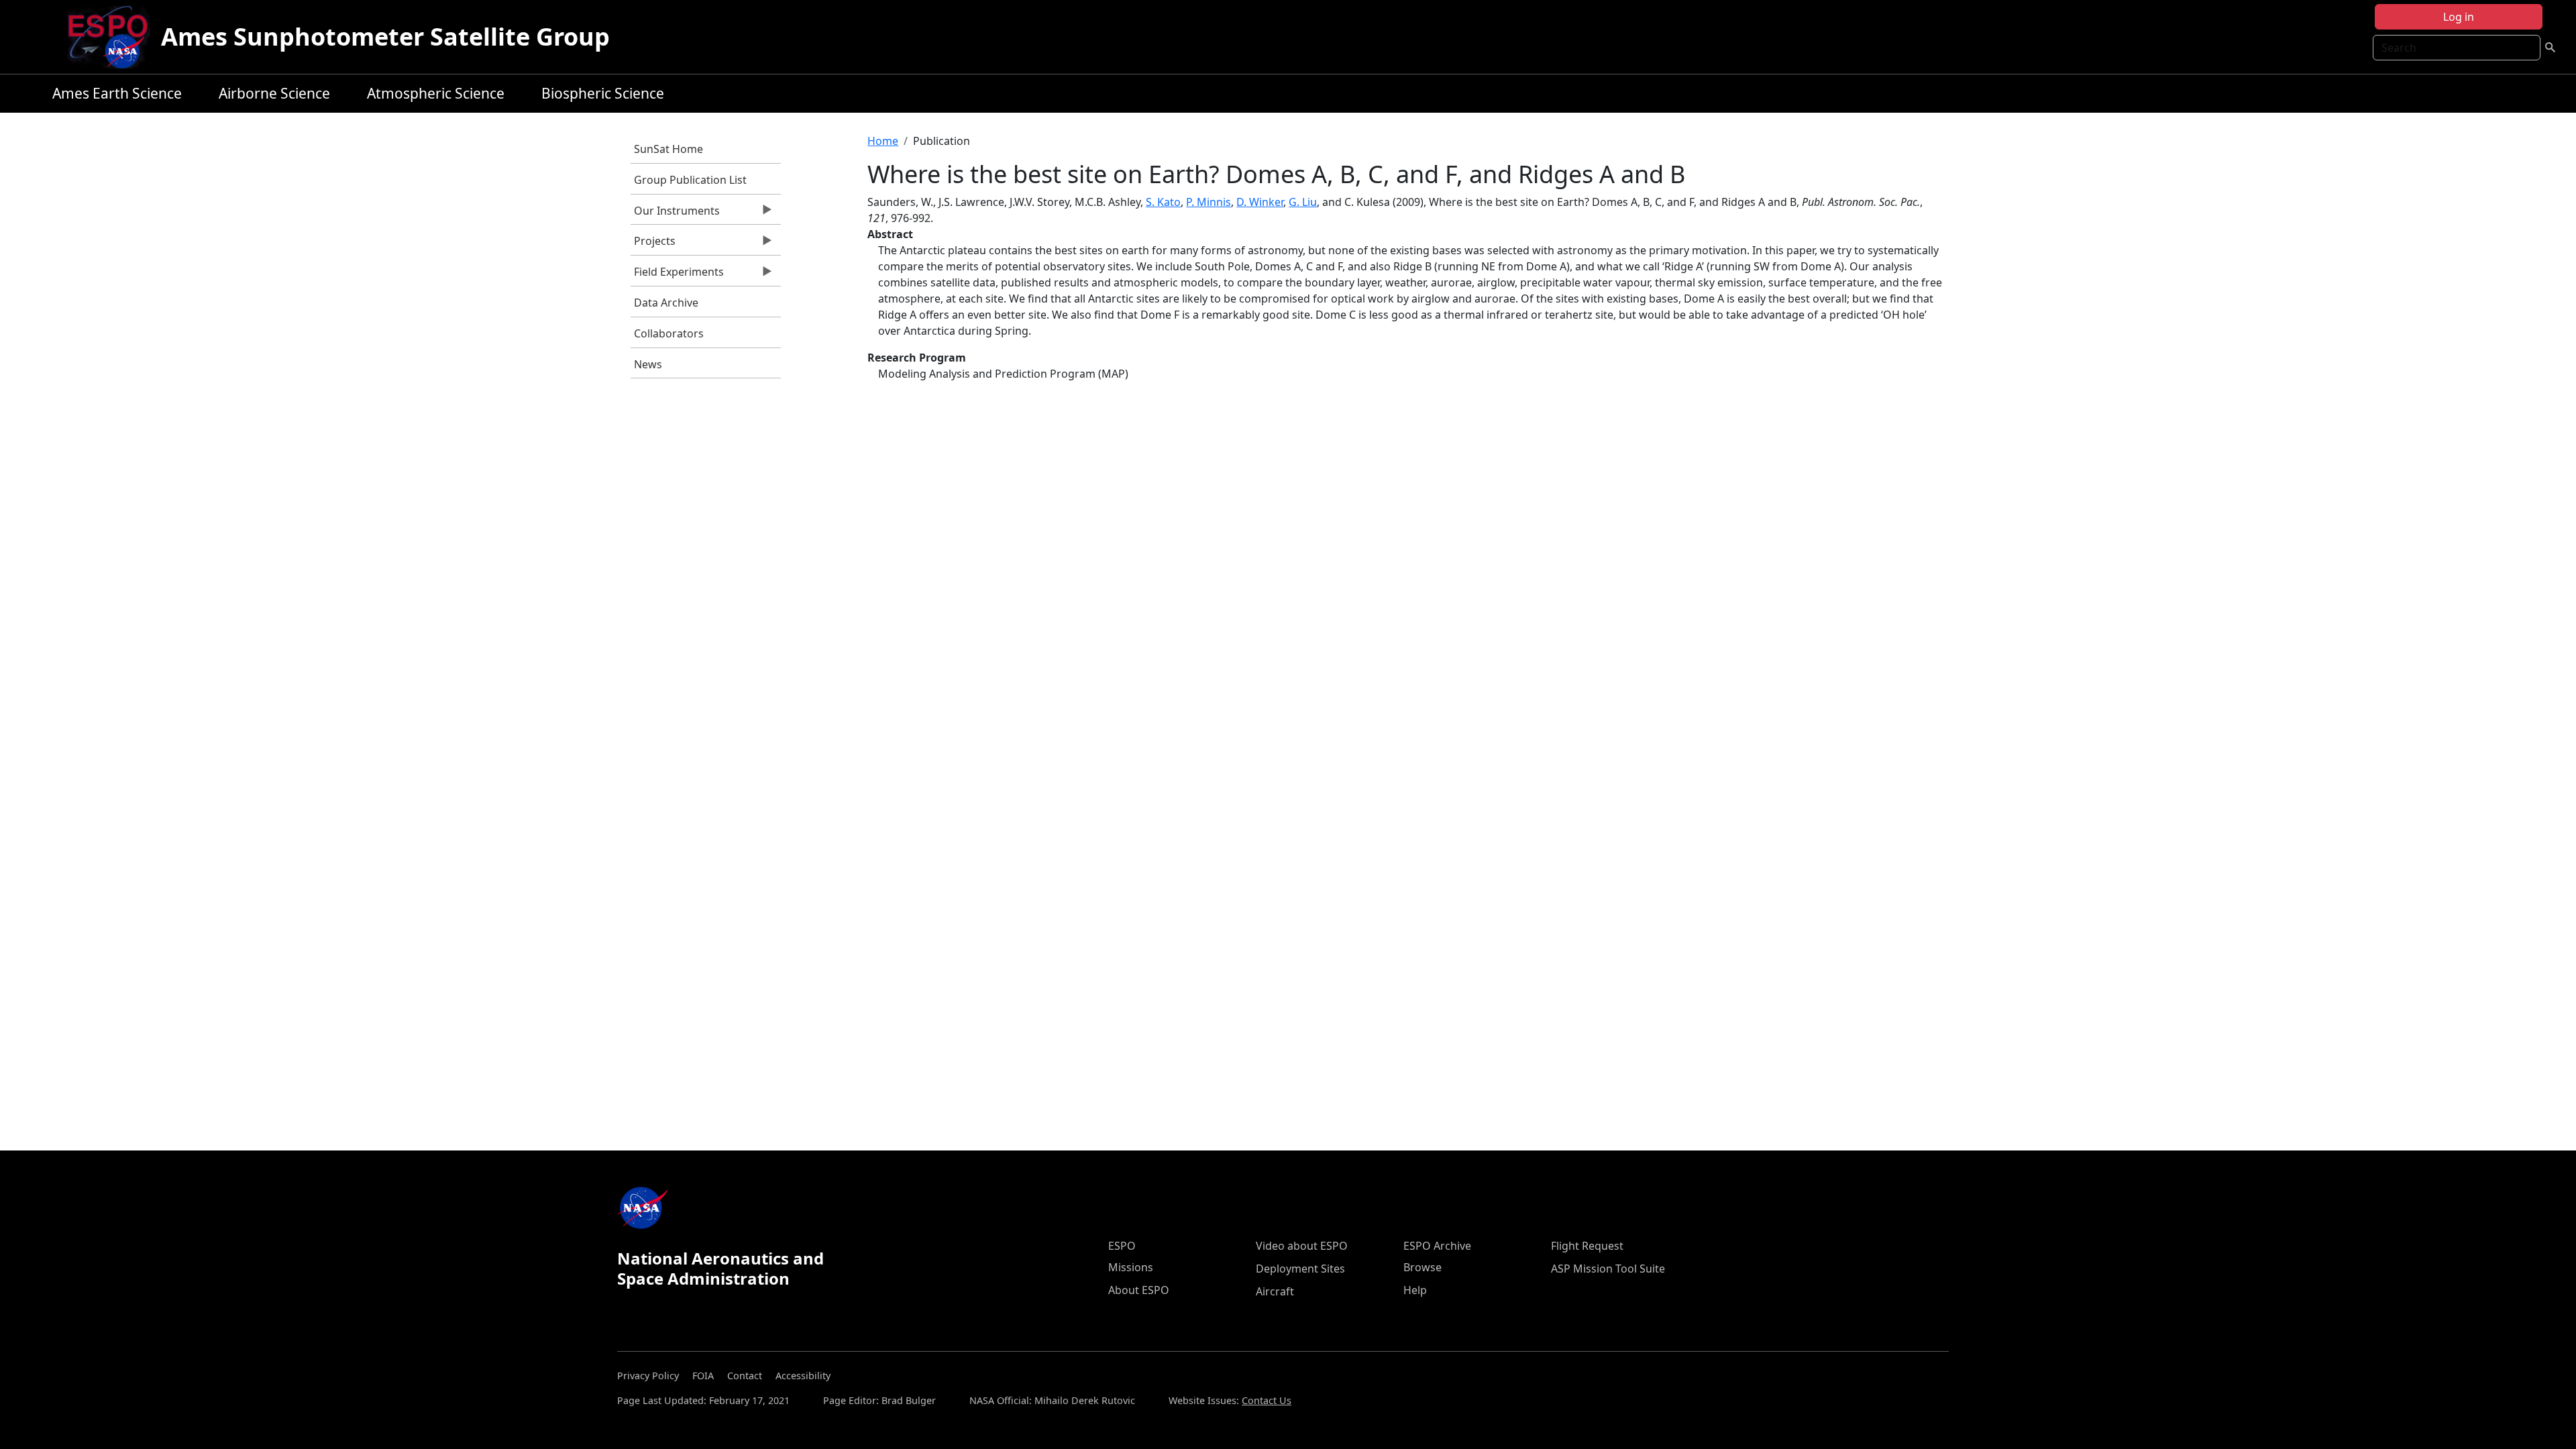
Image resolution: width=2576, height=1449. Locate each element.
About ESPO (1139, 1290)
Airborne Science (274, 93)
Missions (1131, 1267)
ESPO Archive (1437, 1246)
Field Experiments (677, 275)
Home (883, 141)
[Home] (113, 37)
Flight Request (1587, 1246)
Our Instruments (675, 214)
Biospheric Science (603, 93)
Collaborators (669, 333)
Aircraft (1275, 1291)
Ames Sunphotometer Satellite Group (385, 37)
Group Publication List (690, 180)
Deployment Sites (1300, 1269)
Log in (2459, 17)
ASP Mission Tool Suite (1608, 1269)
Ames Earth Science (117, 93)
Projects (653, 244)
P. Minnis (1209, 202)
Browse (1423, 1267)
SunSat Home (668, 149)
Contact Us (1267, 1400)
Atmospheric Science (436, 93)
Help (1415, 1290)
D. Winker (1260, 202)
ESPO (1122, 1246)
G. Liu (1303, 202)
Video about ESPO (1302, 1246)
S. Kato (1163, 202)
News (648, 364)
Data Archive (666, 303)
